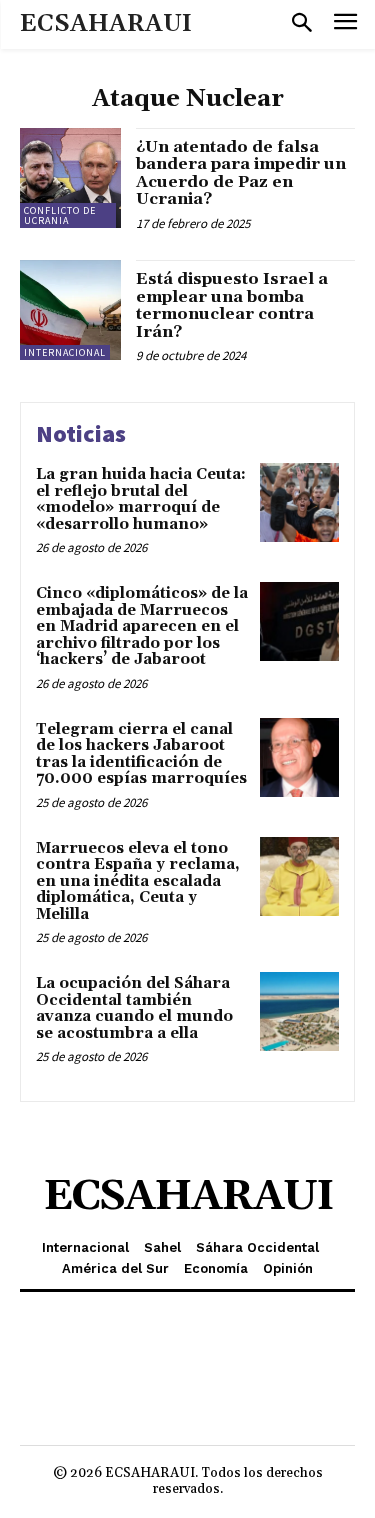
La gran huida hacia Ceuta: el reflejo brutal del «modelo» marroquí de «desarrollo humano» (141, 499)
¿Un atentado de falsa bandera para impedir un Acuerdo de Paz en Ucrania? (241, 173)
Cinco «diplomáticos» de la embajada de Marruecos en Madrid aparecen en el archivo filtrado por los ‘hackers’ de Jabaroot (142, 626)
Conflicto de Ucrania (60, 215)
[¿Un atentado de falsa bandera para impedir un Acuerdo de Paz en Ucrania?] (70, 178)
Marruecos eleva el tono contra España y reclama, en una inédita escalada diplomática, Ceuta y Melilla (138, 881)
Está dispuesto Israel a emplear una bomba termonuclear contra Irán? (232, 305)
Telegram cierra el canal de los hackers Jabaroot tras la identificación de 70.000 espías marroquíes (141, 754)
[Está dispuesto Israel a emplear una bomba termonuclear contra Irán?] (70, 310)
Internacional (65, 352)
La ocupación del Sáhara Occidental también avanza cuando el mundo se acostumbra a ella (134, 1008)
